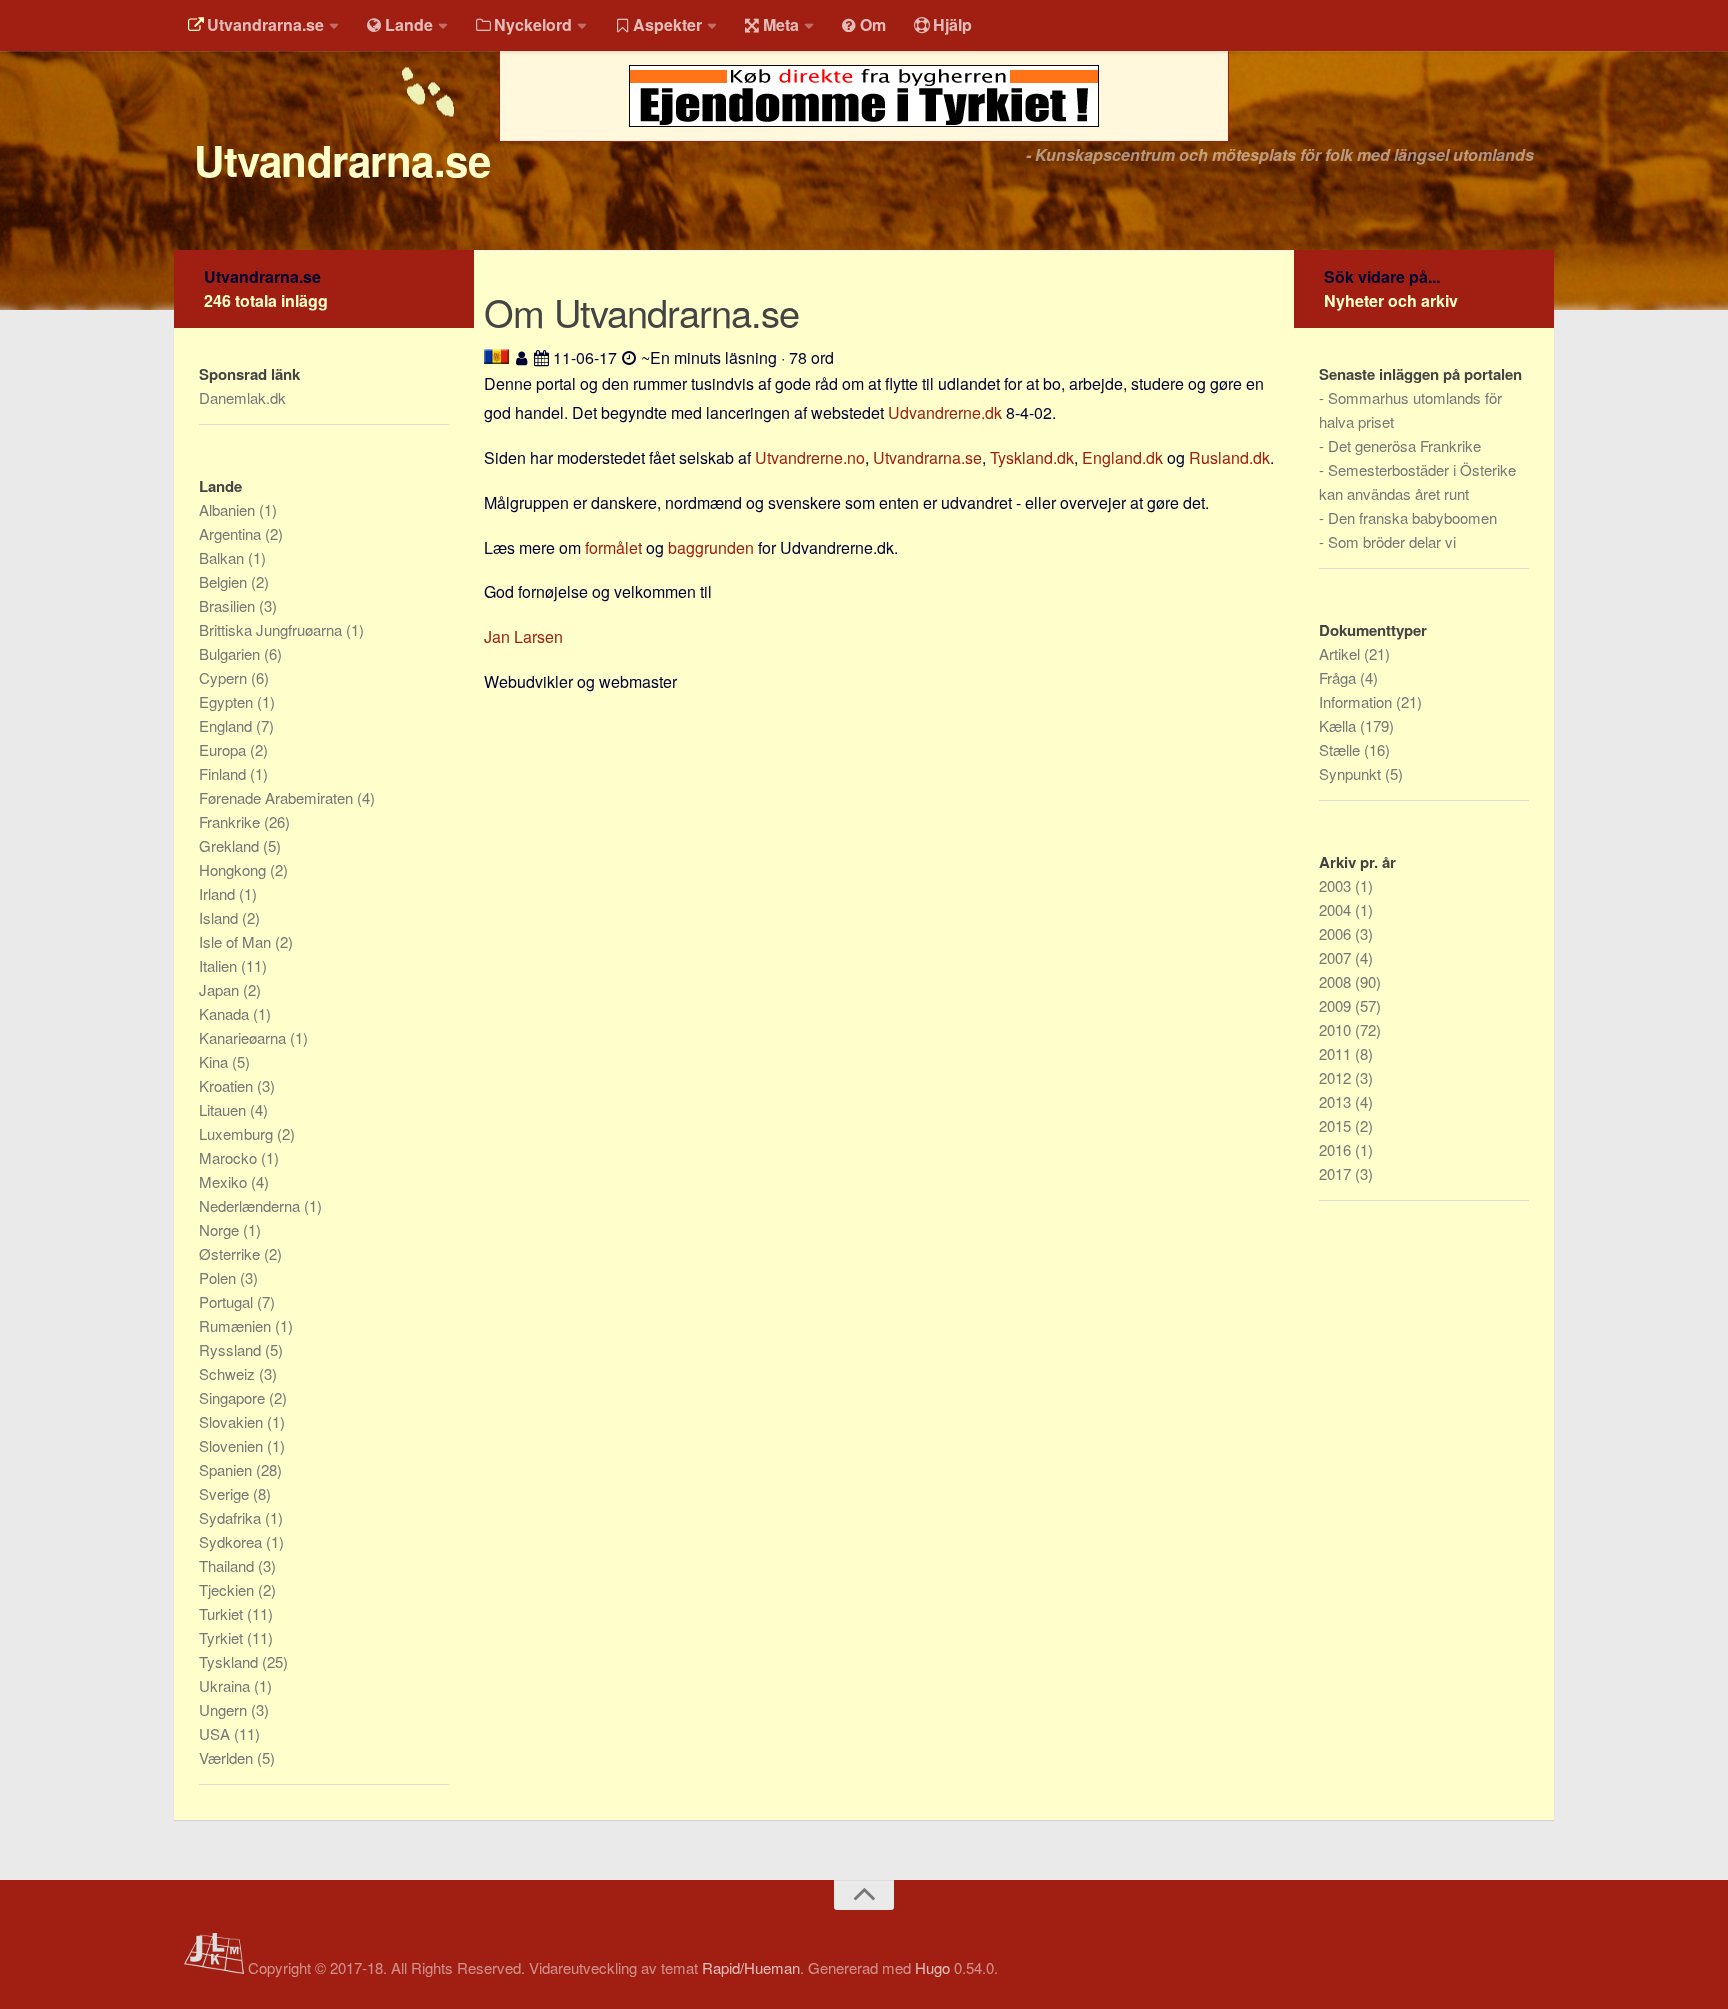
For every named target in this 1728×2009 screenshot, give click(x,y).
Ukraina (226, 1685)
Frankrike (231, 821)
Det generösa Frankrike (1404, 445)
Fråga (1339, 677)
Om (873, 24)
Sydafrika (232, 1517)
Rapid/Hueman (751, 1967)
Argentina (232, 533)
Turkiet (223, 1613)
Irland (219, 893)
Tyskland (230, 1661)
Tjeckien (228, 1589)
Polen (219, 1277)
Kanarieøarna (244, 1037)
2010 (1337, 1029)
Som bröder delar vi (1392, 541)
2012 (1337, 1077)
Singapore (234, 1397)
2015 (1337, 1125)
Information (1357, 701)
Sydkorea (232, 1541)
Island (220, 917)
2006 (1337, 933)
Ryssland (232, 1349)
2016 (1337, 1149)
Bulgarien (231, 653)
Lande (409, 24)
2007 (1337, 957)
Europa (224, 749)
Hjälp (952, 24)
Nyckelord (533, 24)
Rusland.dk (1229, 457)
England (227, 725)
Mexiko (225, 1181)
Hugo (932, 1967)
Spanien (227, 1469)
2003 (1337, 885)
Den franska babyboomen (1412, 517)
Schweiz (229, 1373)
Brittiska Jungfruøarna (272, 629)
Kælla (1339, 725)
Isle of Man (237, 941)
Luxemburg (238, 1133)
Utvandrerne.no (810, 457)
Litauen (224, 1109)
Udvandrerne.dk (945, 412)
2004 (1337, 909)
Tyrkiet (223, 1637)
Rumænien (237, 1325)
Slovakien (233, 1421)
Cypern (225, 677)
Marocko (230, 1157)
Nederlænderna (251, 1205)
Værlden (228, 1757)
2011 (1337, 1053)
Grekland (231, 845)
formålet (613, 547)
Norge (221, 1229)
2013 (1337, 1101)
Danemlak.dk (242, 397)
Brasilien (229, 605)
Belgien (225, 581)
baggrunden (711, 547)
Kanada (226, 1013)
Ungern (225, 1709)
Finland (224, 773)
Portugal (228, 1301)
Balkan (223, 557)
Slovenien (233, 1445)
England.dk (1122, 457)
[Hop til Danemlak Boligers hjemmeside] (864, 151)
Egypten (228, 701)
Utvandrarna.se (265, 24)
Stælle (1341, 749)
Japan (221, 989)
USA (216, 1733)
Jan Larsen (523, 636)
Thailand (228, 1565)
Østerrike (231, 1253)
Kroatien (228, 1085)
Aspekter (667, 24)
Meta (781, 24)
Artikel (1341, 653)
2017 (1337, 1173)
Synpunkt (1352, 773)
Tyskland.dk (1032, 457)
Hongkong (234, 869)
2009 (1337, 1005)
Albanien (229, 509)
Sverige (226, 1493)
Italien (220, 965)
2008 (1337, 981)
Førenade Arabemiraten (278, 797)
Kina (215, 1061)
